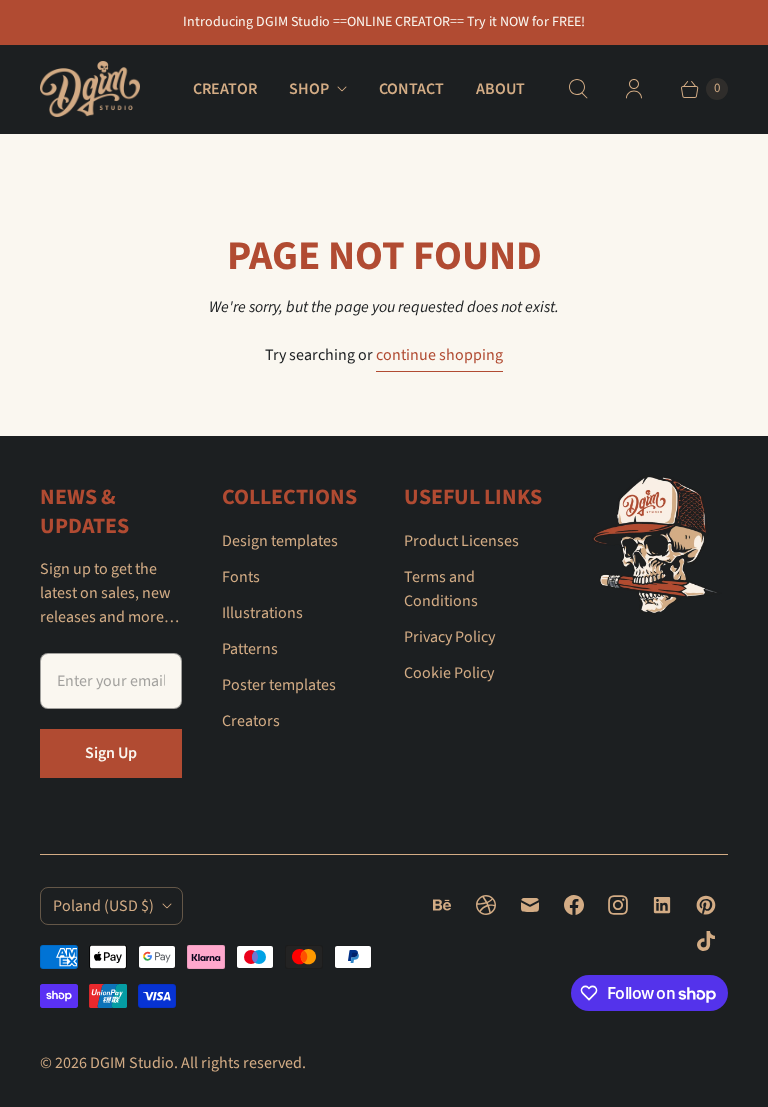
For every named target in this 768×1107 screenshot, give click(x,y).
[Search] (578, 89)
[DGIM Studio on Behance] (442, 905)
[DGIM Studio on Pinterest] (706, 905)
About (500, 89)
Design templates (280, 541)
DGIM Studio (132, 1063)
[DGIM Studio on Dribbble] (486, 905)
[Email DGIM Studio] (530, 905)
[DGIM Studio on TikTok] (706, 941)
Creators (251, 721)
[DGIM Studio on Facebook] (574, 905)
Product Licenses (461, 541)
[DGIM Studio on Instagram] (618, 905)
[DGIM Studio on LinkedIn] (662, 905)
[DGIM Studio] (90, 89)
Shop (309, 89)
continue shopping (439, 355)
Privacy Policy (449, 637)
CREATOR (225, 89)
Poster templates (279, 685)
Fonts (241, 577)
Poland (103, 906)
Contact (411, 89)
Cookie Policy (449, 673)
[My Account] (634, 89)
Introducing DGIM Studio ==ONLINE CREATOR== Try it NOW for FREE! (384, 22)
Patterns (250, 649)
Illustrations (262, 613)
